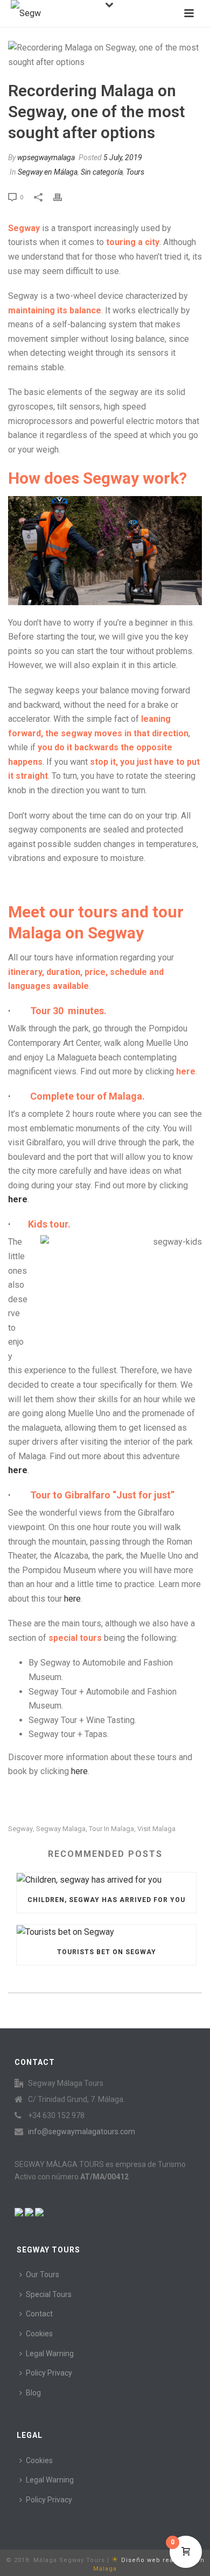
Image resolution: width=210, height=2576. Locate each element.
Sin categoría (102, 172)
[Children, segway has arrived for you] (106, 1880)
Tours (135, 172)
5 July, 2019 (123, 157)
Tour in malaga (111, 1829)
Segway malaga (61, 1829)
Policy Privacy (49, 2373)
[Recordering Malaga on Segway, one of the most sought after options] (105, 55)
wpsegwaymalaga (46, 157)
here (18, 1199)
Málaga (105, 2569)
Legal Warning (50, 2353)
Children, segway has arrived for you (106, 1900)
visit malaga (156, 1829)
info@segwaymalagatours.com (82, 2132)
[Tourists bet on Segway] (106, 1932)
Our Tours (43, 2274)
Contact (39, 2314)
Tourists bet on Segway (107, 1952)
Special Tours (49, 2294)
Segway (20, 1829)
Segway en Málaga (48, 172)
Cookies (39, 2334)
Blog (33, 2393)
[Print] (63, 197)
